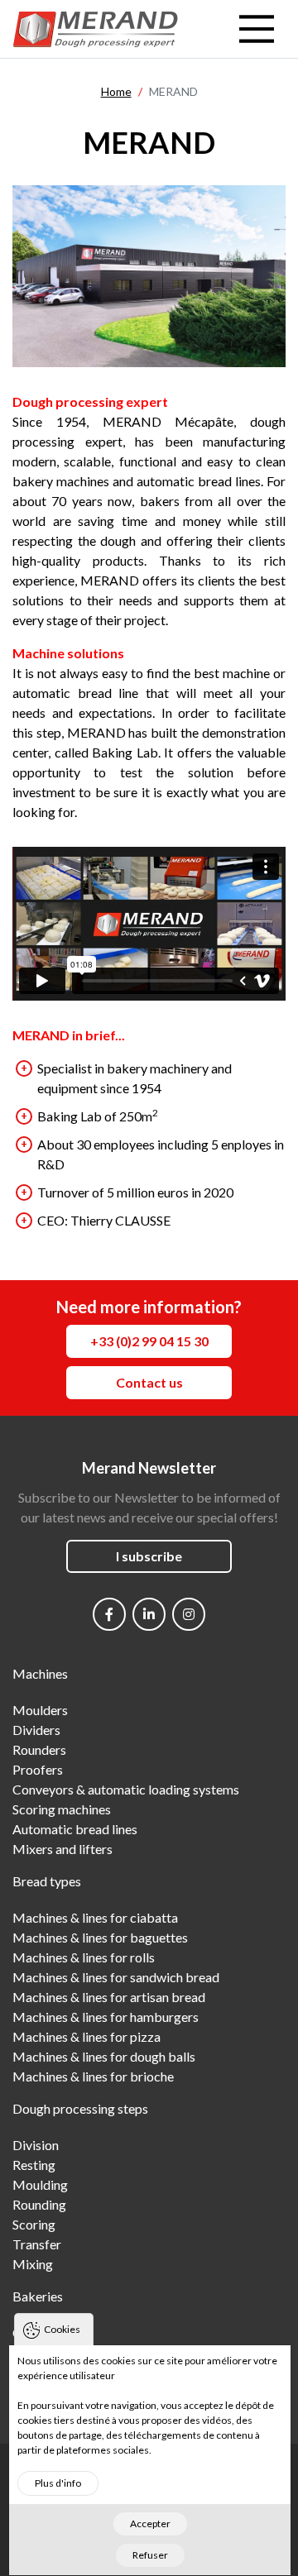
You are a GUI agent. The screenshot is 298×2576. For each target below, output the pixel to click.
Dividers (36, 1730)
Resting (34, 2165)
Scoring (34, 2224)
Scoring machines (62, 1809)
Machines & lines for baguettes (100, 1937)
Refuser (150, 2555)
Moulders (40, 1710)
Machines (40, 1673)
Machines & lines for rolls (84, 1957)
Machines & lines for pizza (87, 2036)
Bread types (47, 1881)
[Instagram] (189, 1614)
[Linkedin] (149, 1614)
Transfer (37, 2244)
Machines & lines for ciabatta (95, 1917)
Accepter (150, 2523)
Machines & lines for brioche (93, 2076)
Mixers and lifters (62, 1849)
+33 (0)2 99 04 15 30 (149, 1341)
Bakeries (38, 2296)
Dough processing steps (80, 2108)
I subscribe (149, 1556)
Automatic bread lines (75, 1829)
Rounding (39, 2204)
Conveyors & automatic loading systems (126, 1789)
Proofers (38, 1769)
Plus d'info (58, 2483)
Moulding (40, 2184)
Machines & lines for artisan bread (109, 1997)
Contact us (149, 1382)
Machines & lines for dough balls (104, 2056)
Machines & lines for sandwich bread (116, 1977)
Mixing (33, 2264)
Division (36, 2145)
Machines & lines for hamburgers (106, 2017)
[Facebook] (109, 1614)
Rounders (39, 1749)
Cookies (62, 2329)
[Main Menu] (257, 29)
